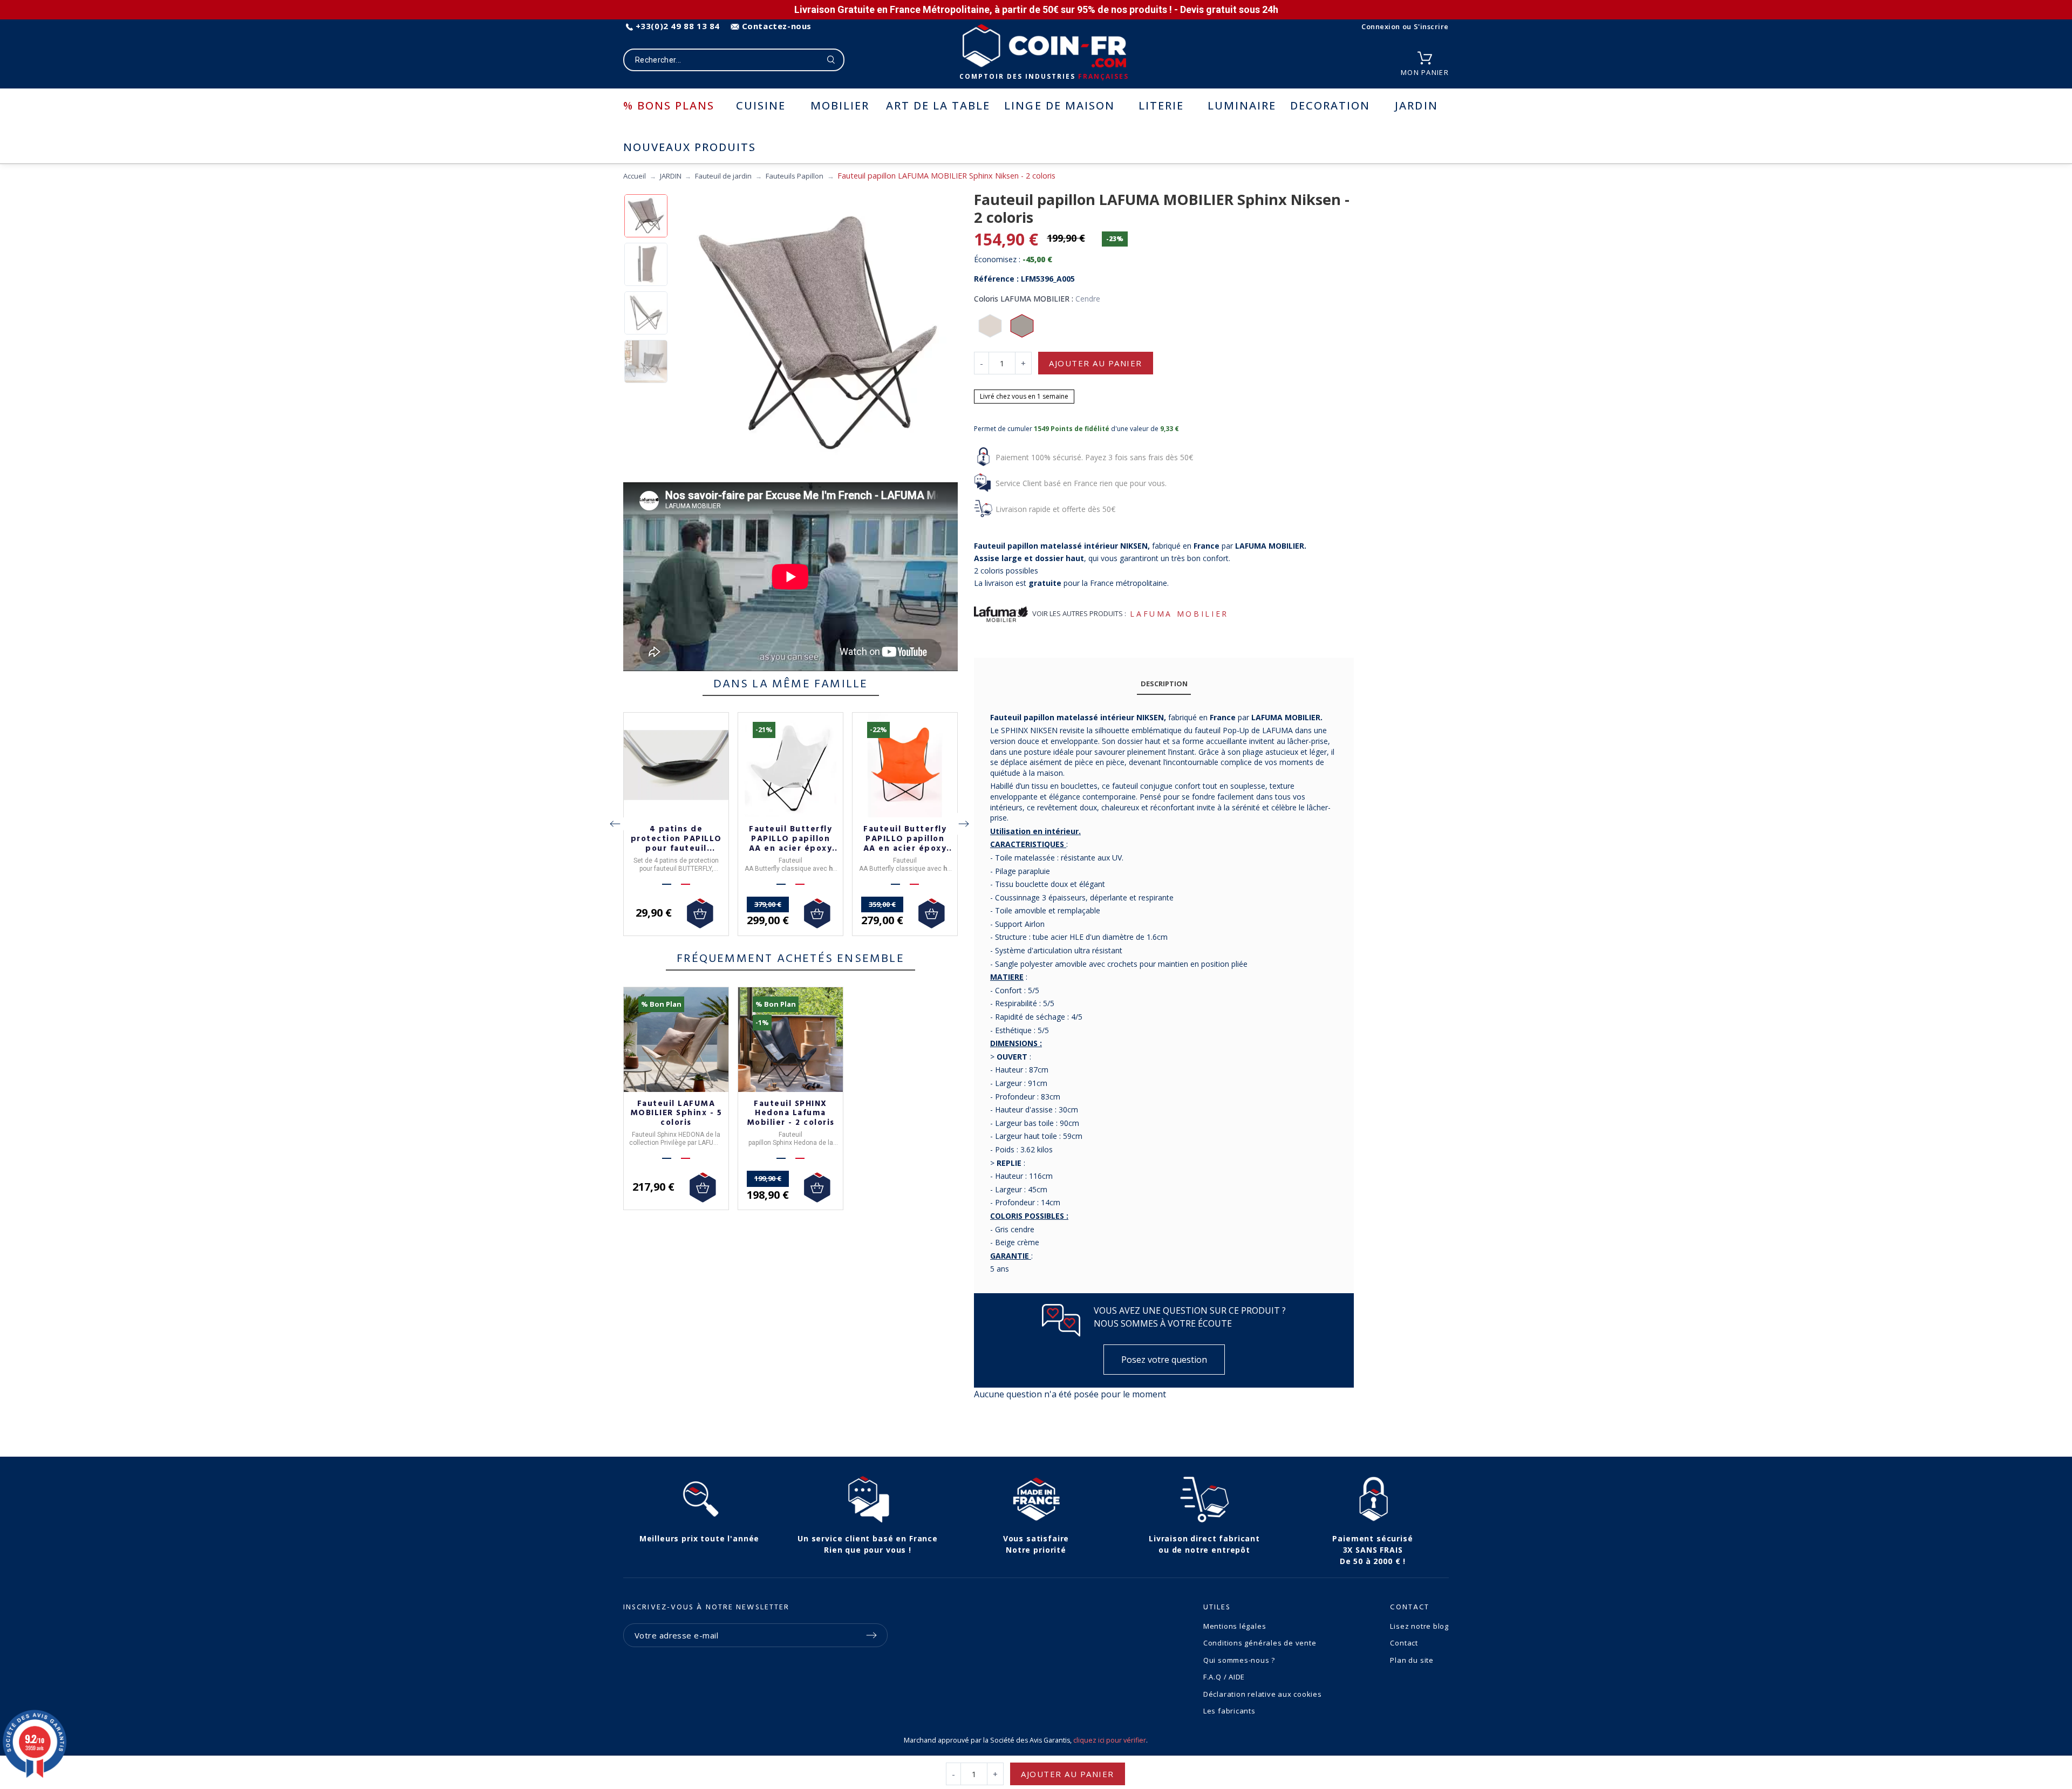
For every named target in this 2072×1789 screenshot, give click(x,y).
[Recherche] (831, 60)
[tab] (1164, 684)
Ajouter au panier (1096, 363)
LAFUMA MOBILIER (1179, 614)
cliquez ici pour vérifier (1110, 1740)
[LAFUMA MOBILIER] (1001, 614)
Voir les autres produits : (1079, 613)
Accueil (635, 176)
